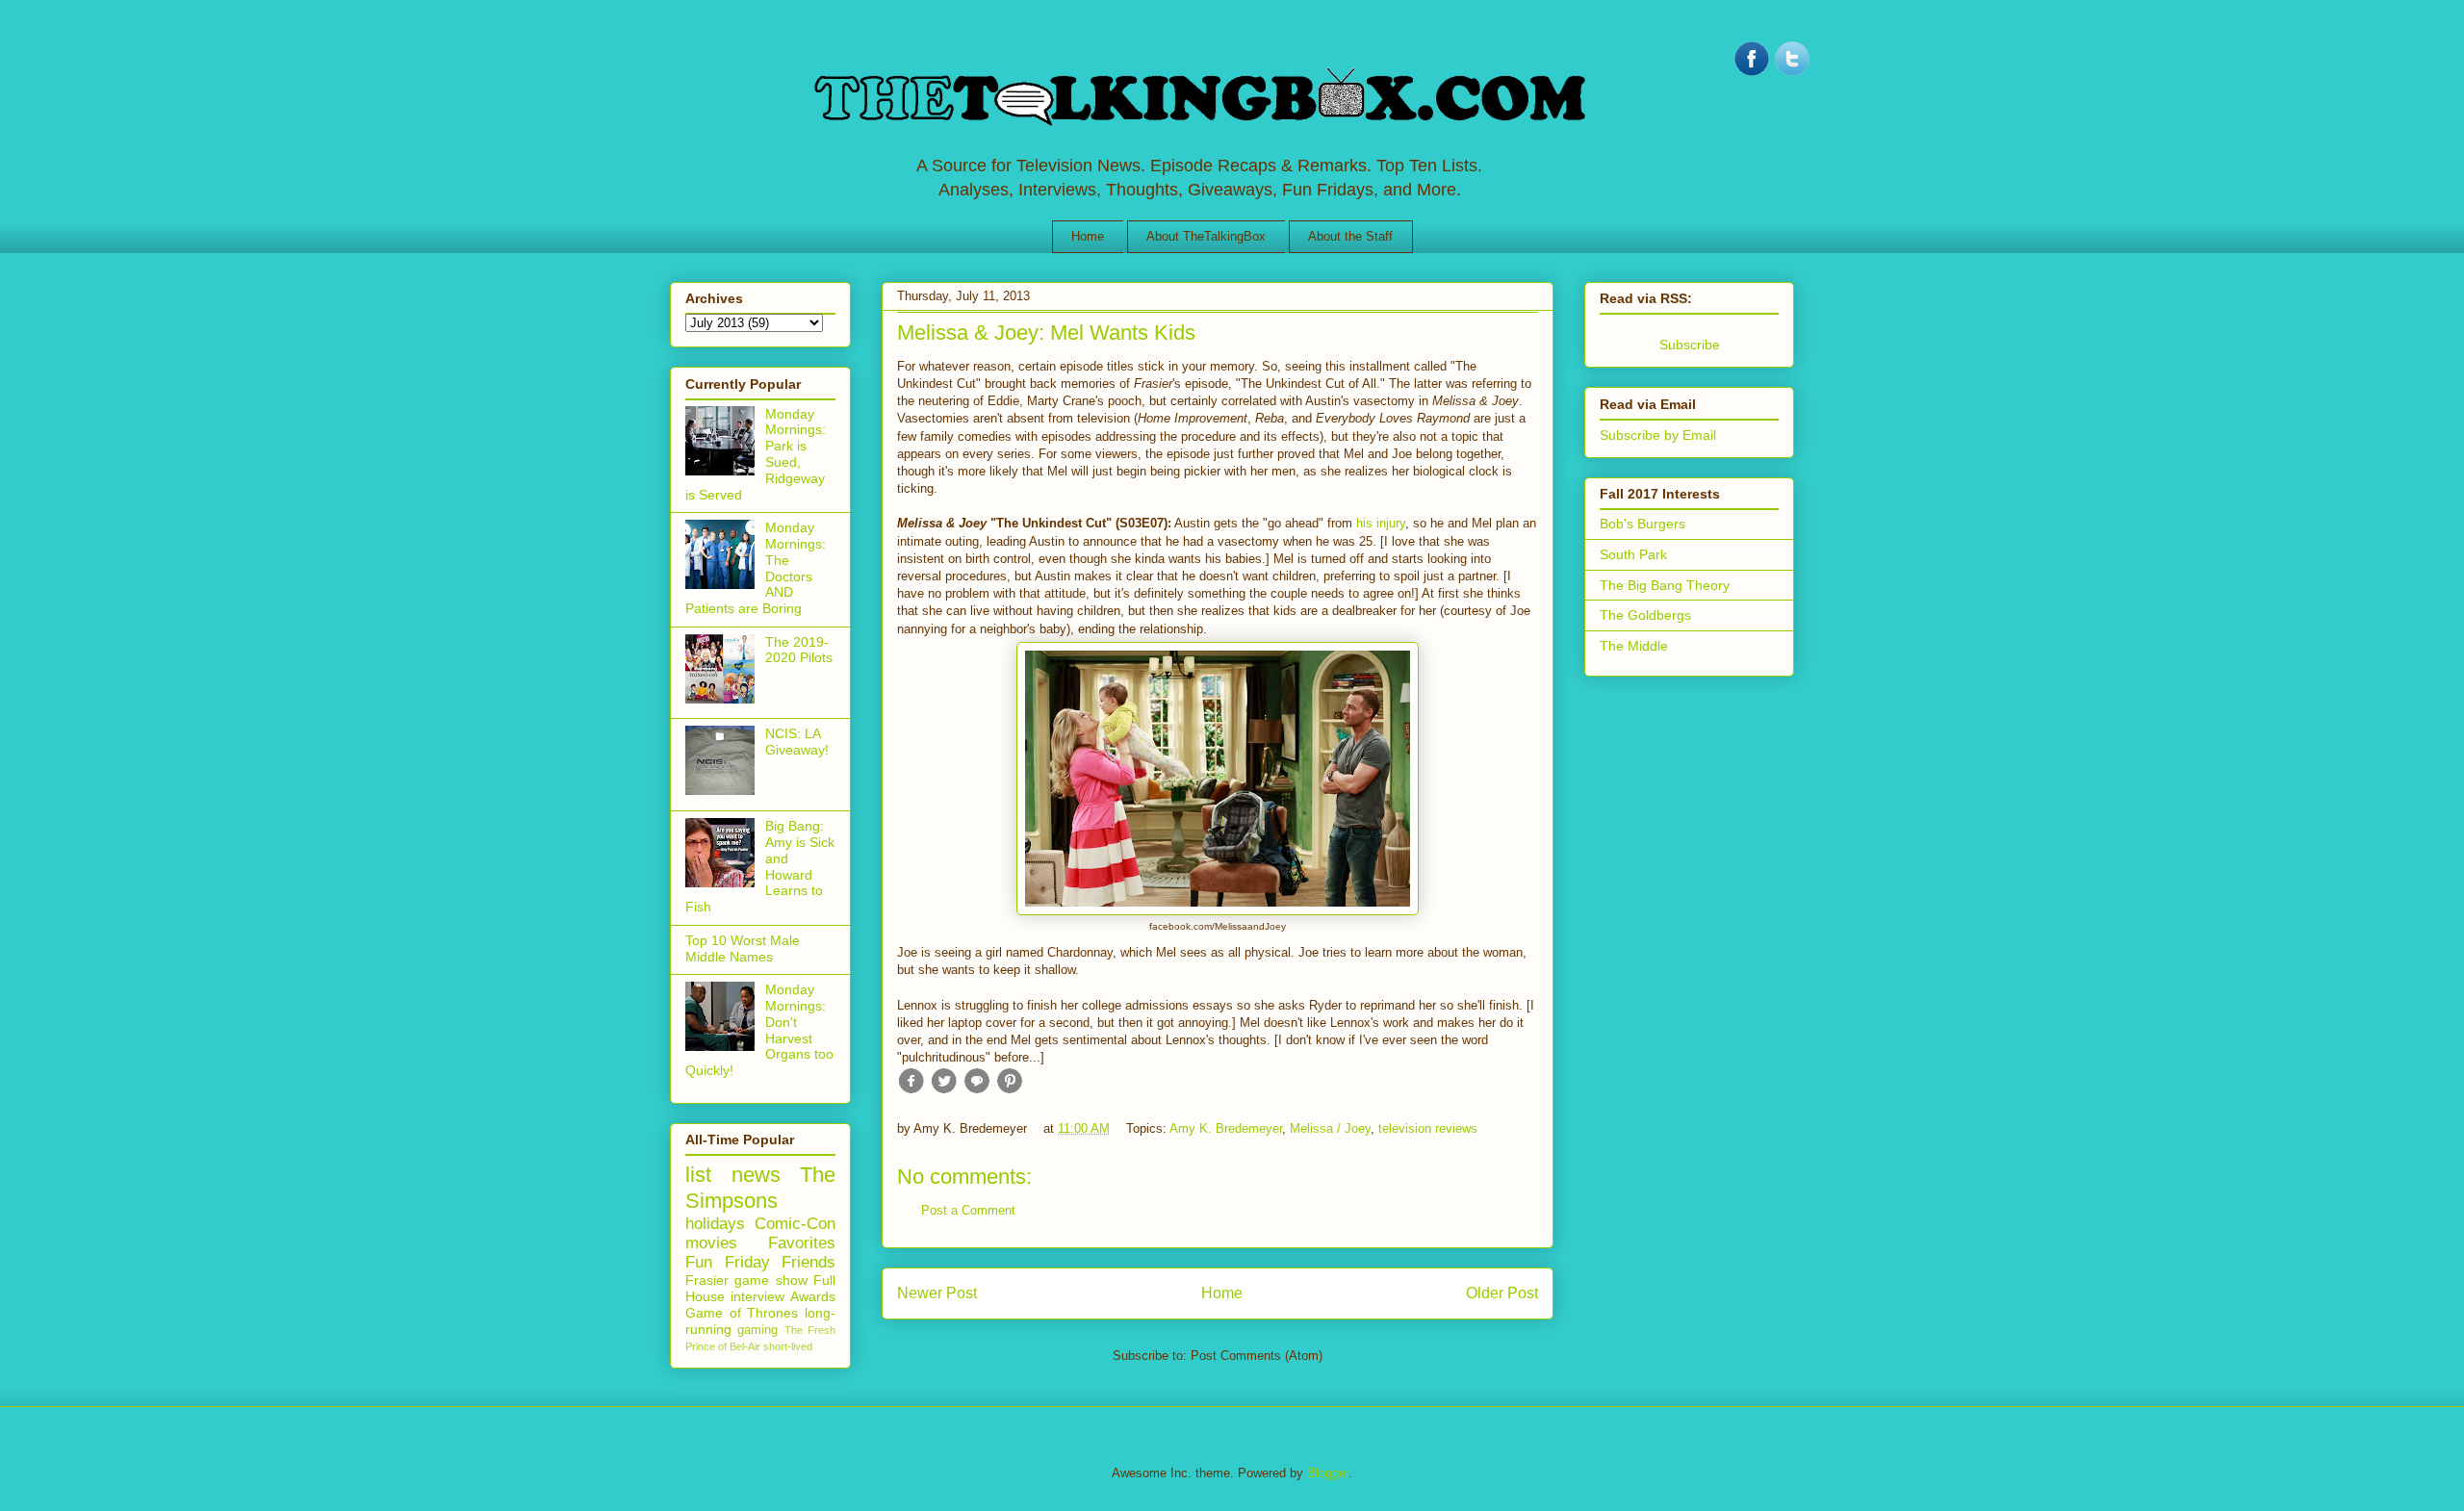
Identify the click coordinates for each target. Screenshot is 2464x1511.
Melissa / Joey (1330, 1128)
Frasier (707, 1280)
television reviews (1428, 1128)
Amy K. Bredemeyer (1226, 1128)
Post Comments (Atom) (1257, 1356)
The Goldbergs (1645, 615)
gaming (757, 1330)
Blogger (1328, 1473)
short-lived (788, 1346)
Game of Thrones (742, 1313)
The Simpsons (760, 1188)
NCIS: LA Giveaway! (797, 742)
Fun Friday (728, 1262)
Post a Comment (968, 1210)
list (698, 1175)
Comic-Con (795, 1224)
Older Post (1502, 1293)
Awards (813, 1296)
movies (711, 1243)
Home (1088, 236)
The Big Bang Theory (1665, 585)
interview (757, 1296)
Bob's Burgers (1643, 524)
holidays (715, 1224)
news (756, 1175)
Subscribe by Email (1658, 435)
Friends (808, 1262)
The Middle (1634, 646)
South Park (1633, 554)
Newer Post (937, 1293)
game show (770, 1280)
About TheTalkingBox (1206, 236)
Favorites (802, 1243)
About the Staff (1350, 236)
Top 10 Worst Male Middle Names (743, 948)
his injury (1381, 523)
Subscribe (1690, 345)
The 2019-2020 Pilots (799, 650)
